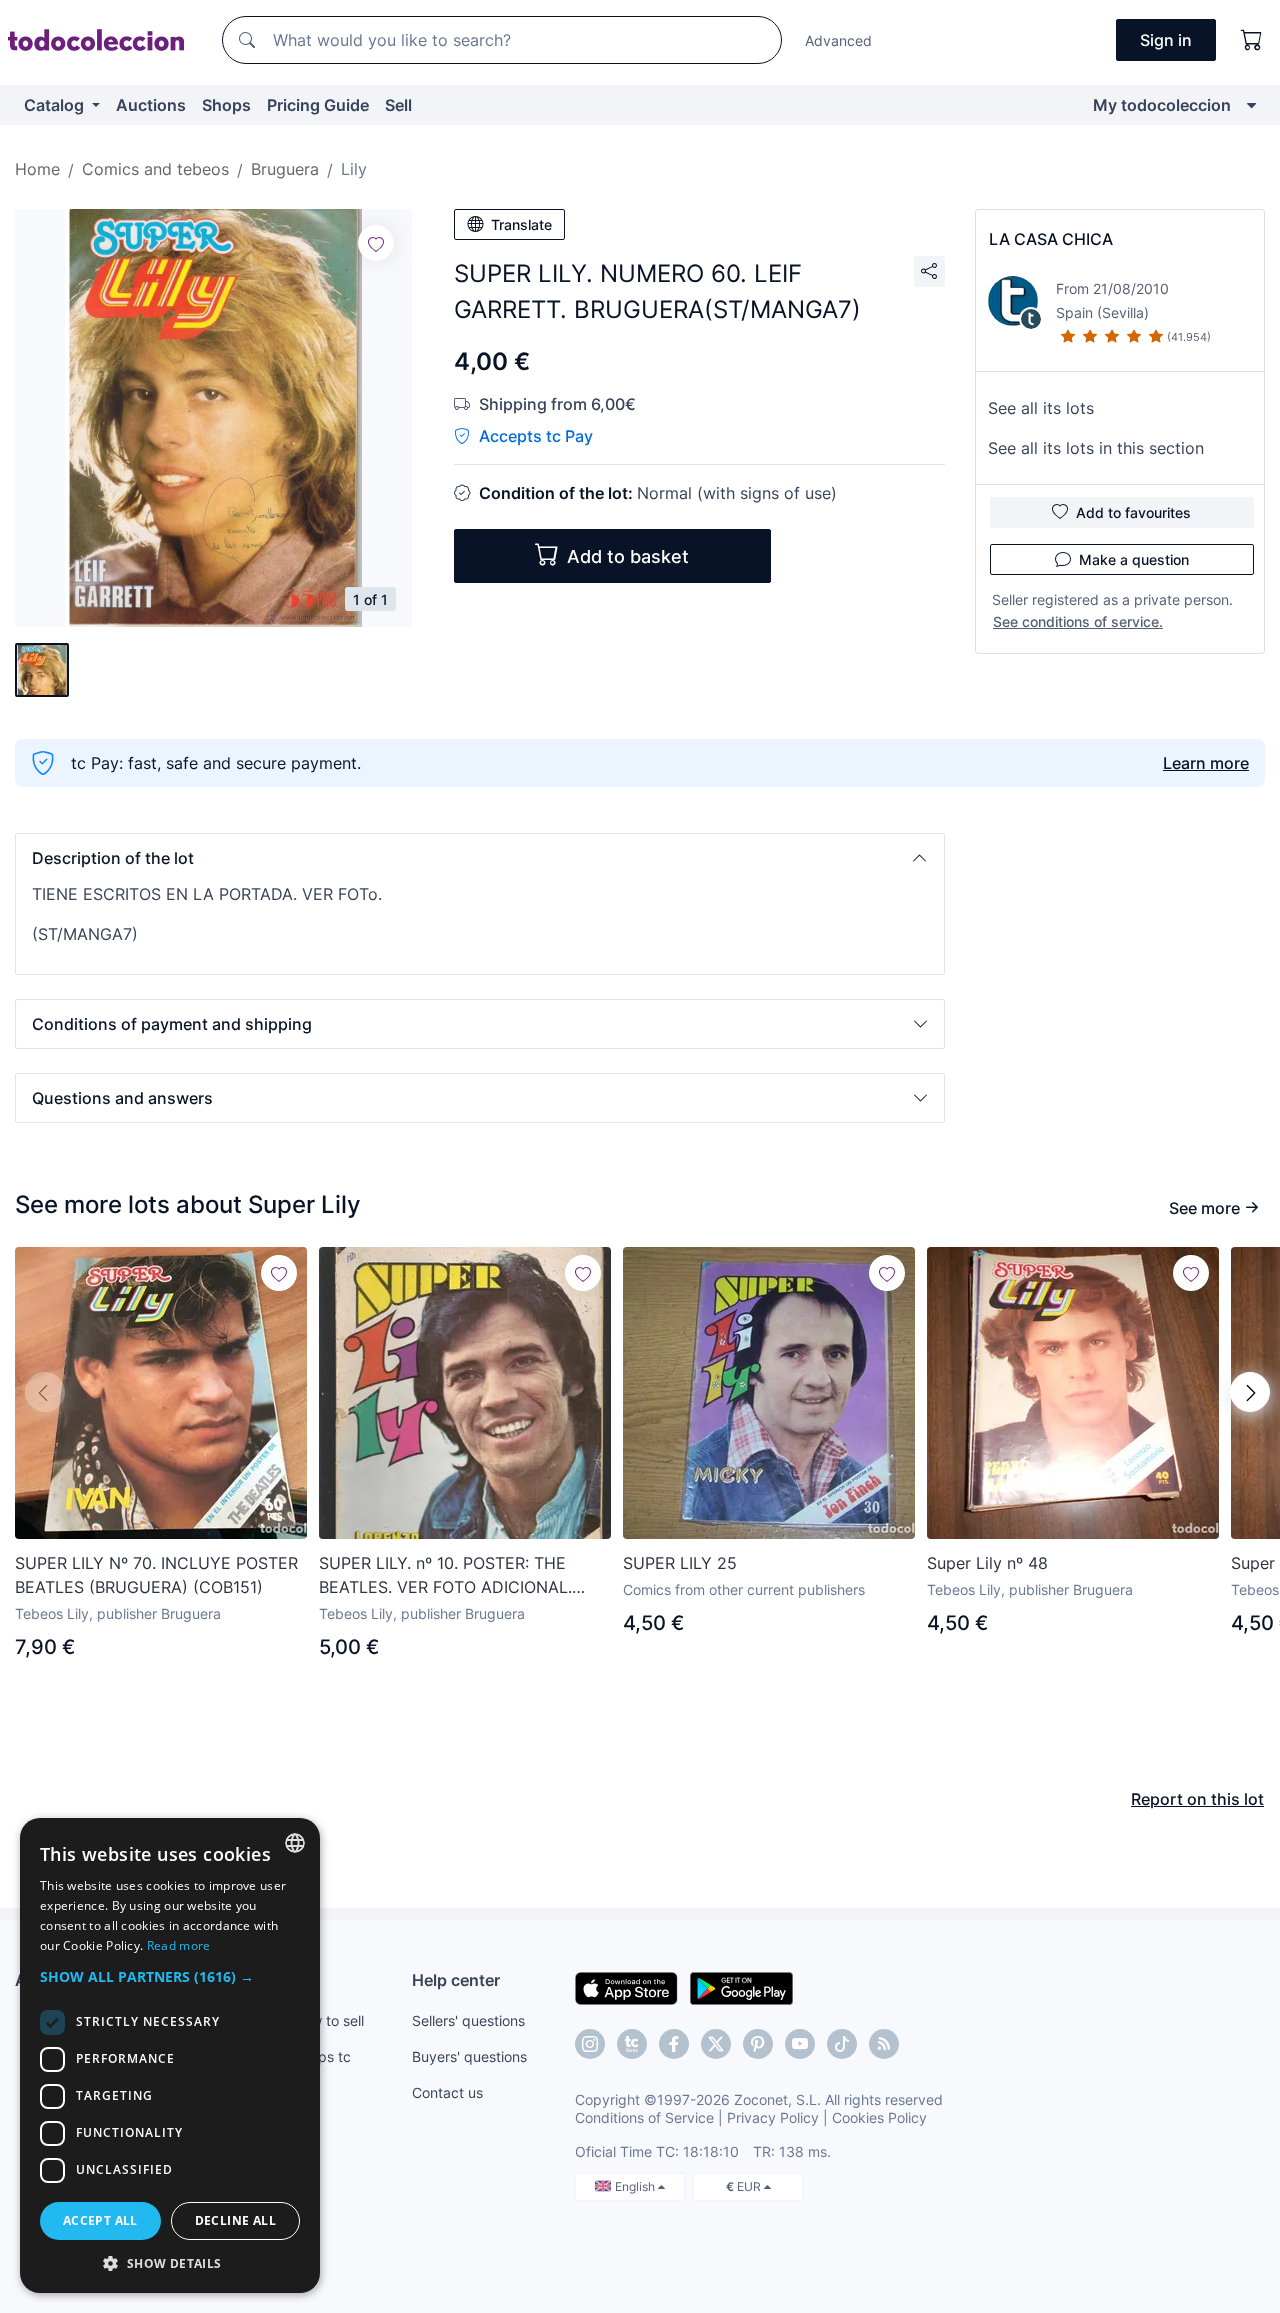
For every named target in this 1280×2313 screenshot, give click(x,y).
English (636, 2186)
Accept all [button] (100, 2220)
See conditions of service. (1078, 621)
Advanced (838, 40)
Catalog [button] (56, 105)
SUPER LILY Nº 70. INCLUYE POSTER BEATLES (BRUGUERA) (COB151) (156, 1575)
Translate (521, 224)
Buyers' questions (469, 2056)
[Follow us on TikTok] (842, 2044)
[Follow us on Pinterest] (758, 2044)
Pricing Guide (318, 105)
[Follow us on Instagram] (590, 2044)
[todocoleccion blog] (884, 2044)
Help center (456, 1980)
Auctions (151, 105)
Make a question (1134, 559)
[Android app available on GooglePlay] (741, 1987)
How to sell (328, 2020)
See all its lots (1041, 408)
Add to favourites (1133, 512)
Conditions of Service (644, 2117)
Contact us (447, 2092)
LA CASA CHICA (1051, 239)
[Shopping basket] (1252, 40)
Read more (179, 1945)
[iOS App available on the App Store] (626, 1987)
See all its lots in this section (1096, 448)
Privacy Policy (773, 2117)
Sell (398, 105)
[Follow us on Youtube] (800, 2044)
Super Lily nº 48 (987, 1563)
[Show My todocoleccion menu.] (1251, 105)
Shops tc (322, 2056)
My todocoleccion (1162, 105)
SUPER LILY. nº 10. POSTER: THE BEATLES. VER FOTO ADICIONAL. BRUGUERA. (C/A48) (445, 1576)
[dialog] (170, 2055)
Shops (226, 105)
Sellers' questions (468, 2020)
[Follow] (376, 243)
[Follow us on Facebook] (674, 2044)
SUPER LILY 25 (680, 1563)
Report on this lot (1197, 1799)
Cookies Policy (879, 2117)
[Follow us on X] (716, 2044)
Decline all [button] (235, 2220)
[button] (480, 858)
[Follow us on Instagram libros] (632, 2044)
